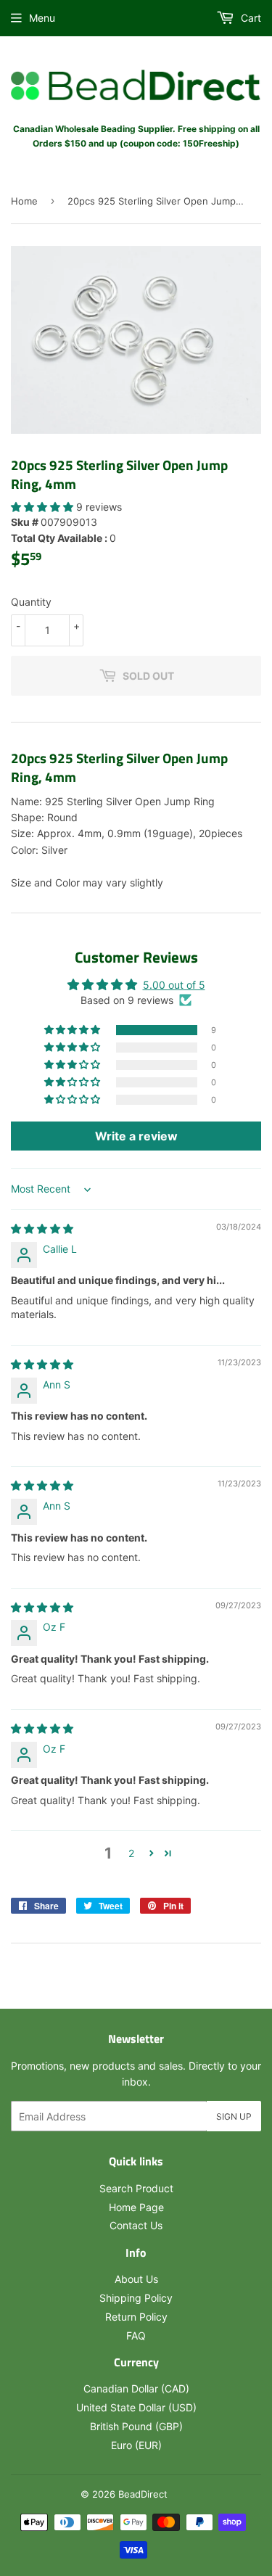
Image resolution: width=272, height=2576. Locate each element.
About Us (136, 2279)
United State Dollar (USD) (136, 2407)
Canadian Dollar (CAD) (136, 2388)
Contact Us (136, 2225)
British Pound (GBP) (136, 2426)
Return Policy (136, 2317)
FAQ (136, 2336)
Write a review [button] (136, 1136)
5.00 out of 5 (174, 985)
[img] (42, 1229)
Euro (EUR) (136, 2445)
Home (24, 201)
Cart (250, 18)
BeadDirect (143, 2494)
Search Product (136, 2188)
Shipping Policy (136, 2298)
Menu (42, 18)
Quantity (31, 602)
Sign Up (234, 2116)
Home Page (136, 2207)
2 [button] (131, 1853)
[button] (44, 507)
